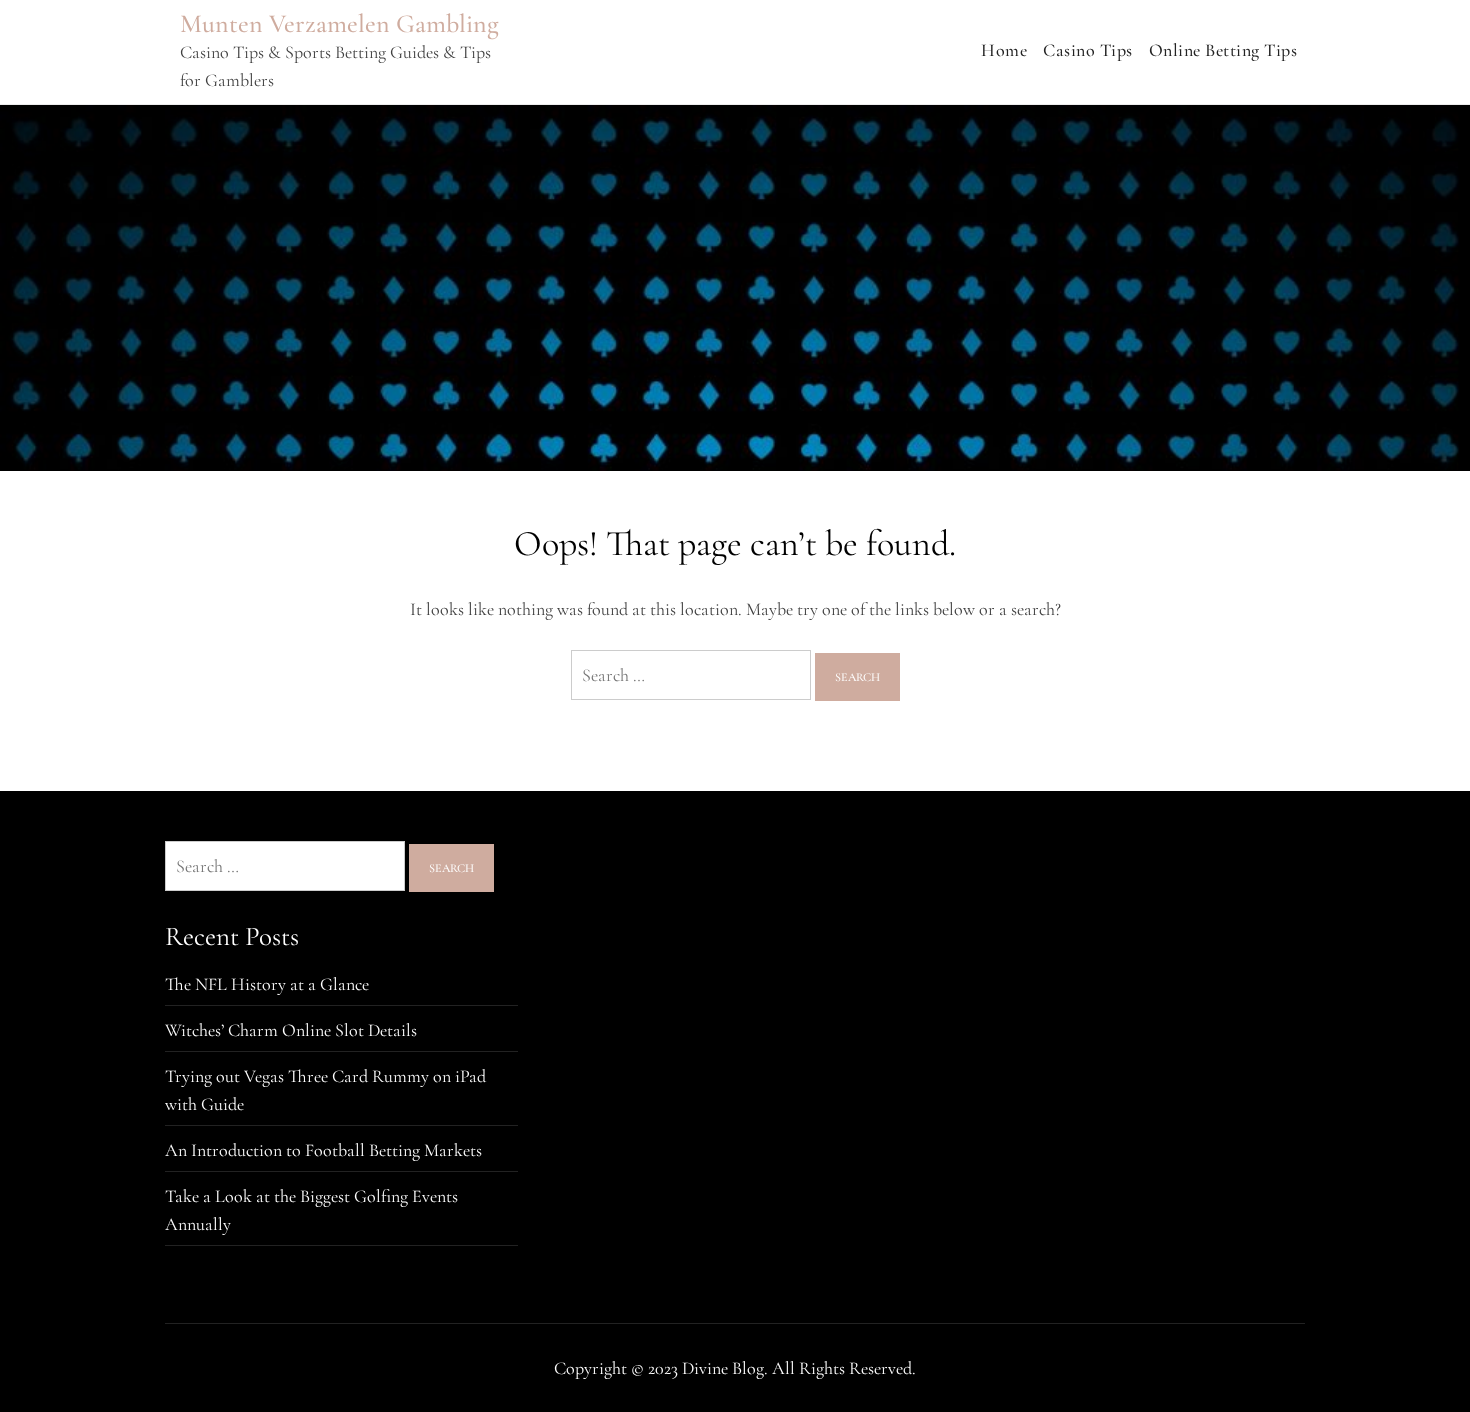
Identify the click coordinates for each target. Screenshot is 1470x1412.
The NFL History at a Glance (267, 984)
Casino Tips (1088, 50)
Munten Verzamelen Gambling (339, 23)
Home (1004, 50)
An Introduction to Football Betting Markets (323, 1150)
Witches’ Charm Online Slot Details (291, 1030)
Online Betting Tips (1223, 50)
